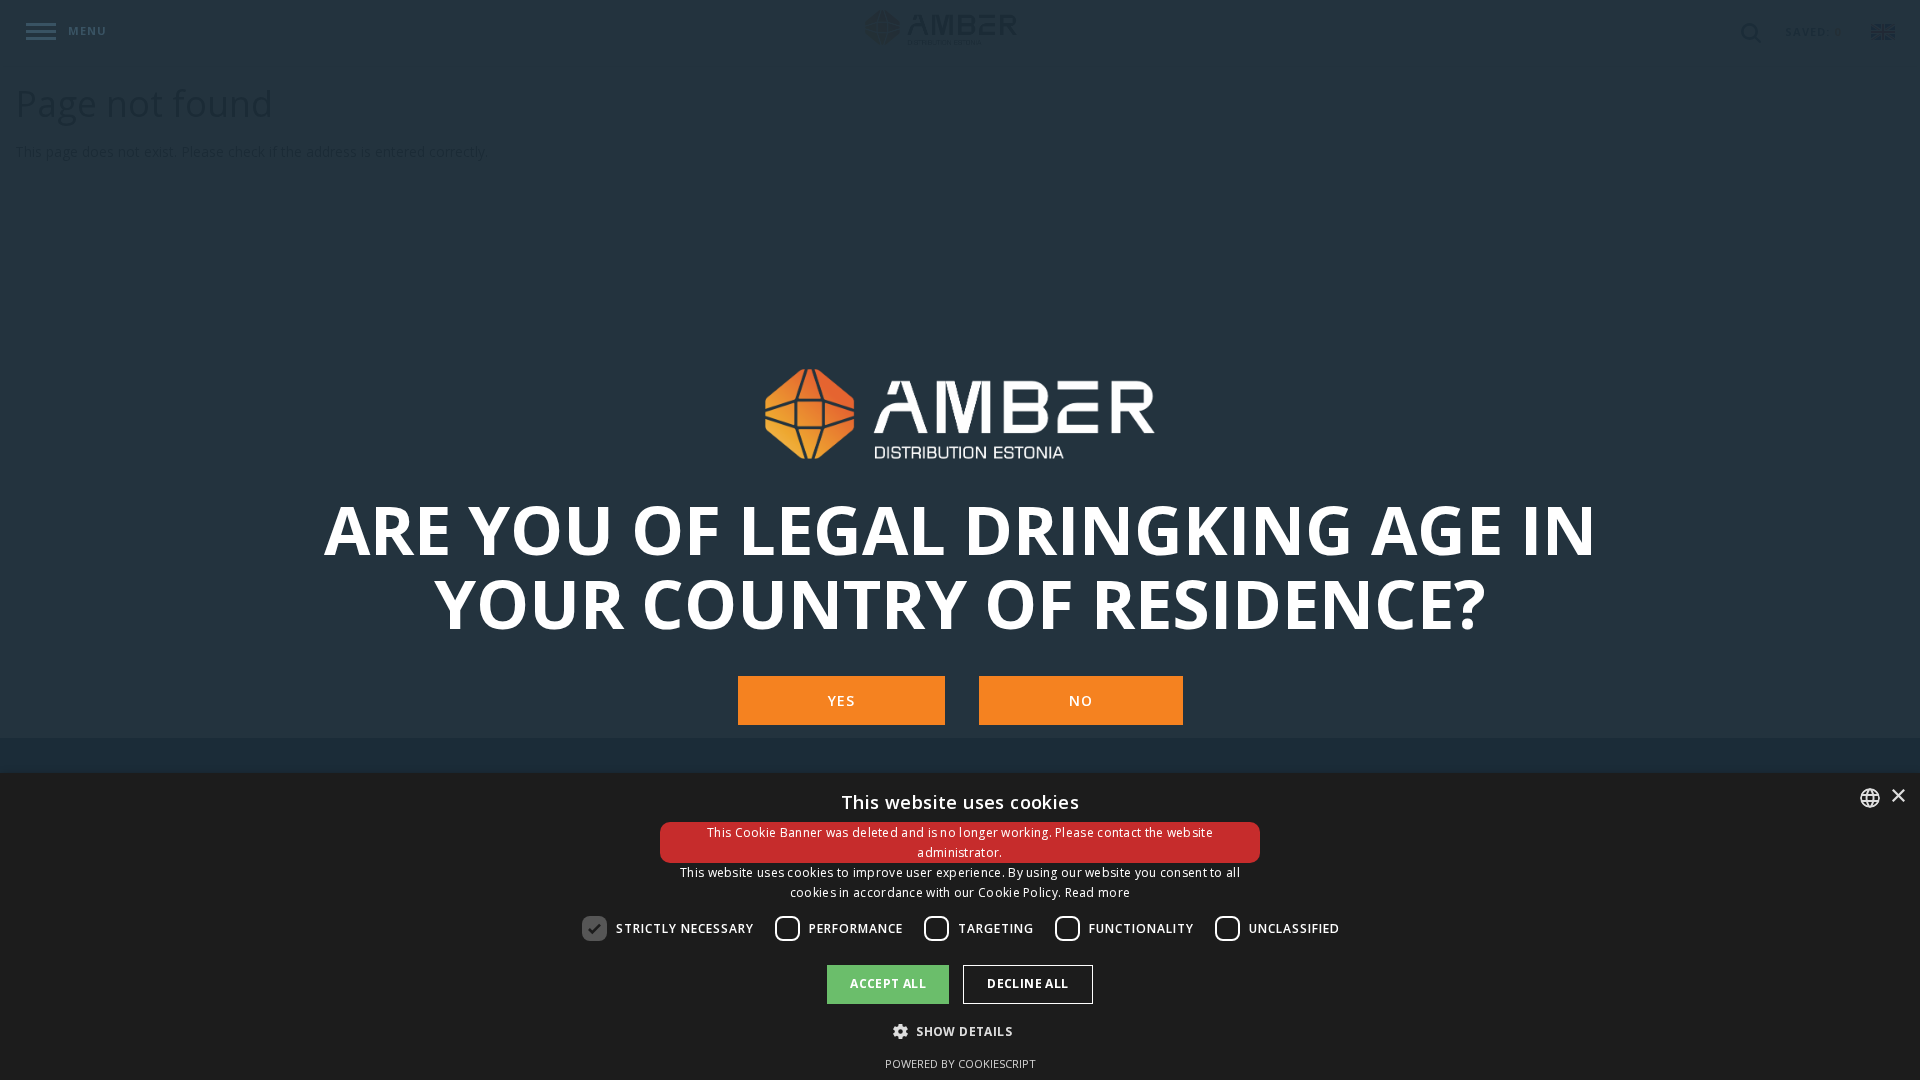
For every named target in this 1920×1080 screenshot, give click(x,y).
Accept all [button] (888, 983)
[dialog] (960, 926)
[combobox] (1870, 798)
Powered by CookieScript (960, 1063)
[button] (960, 1030)
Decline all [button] (1027, 983)
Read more (1098, 892)
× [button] (1897, 796)
